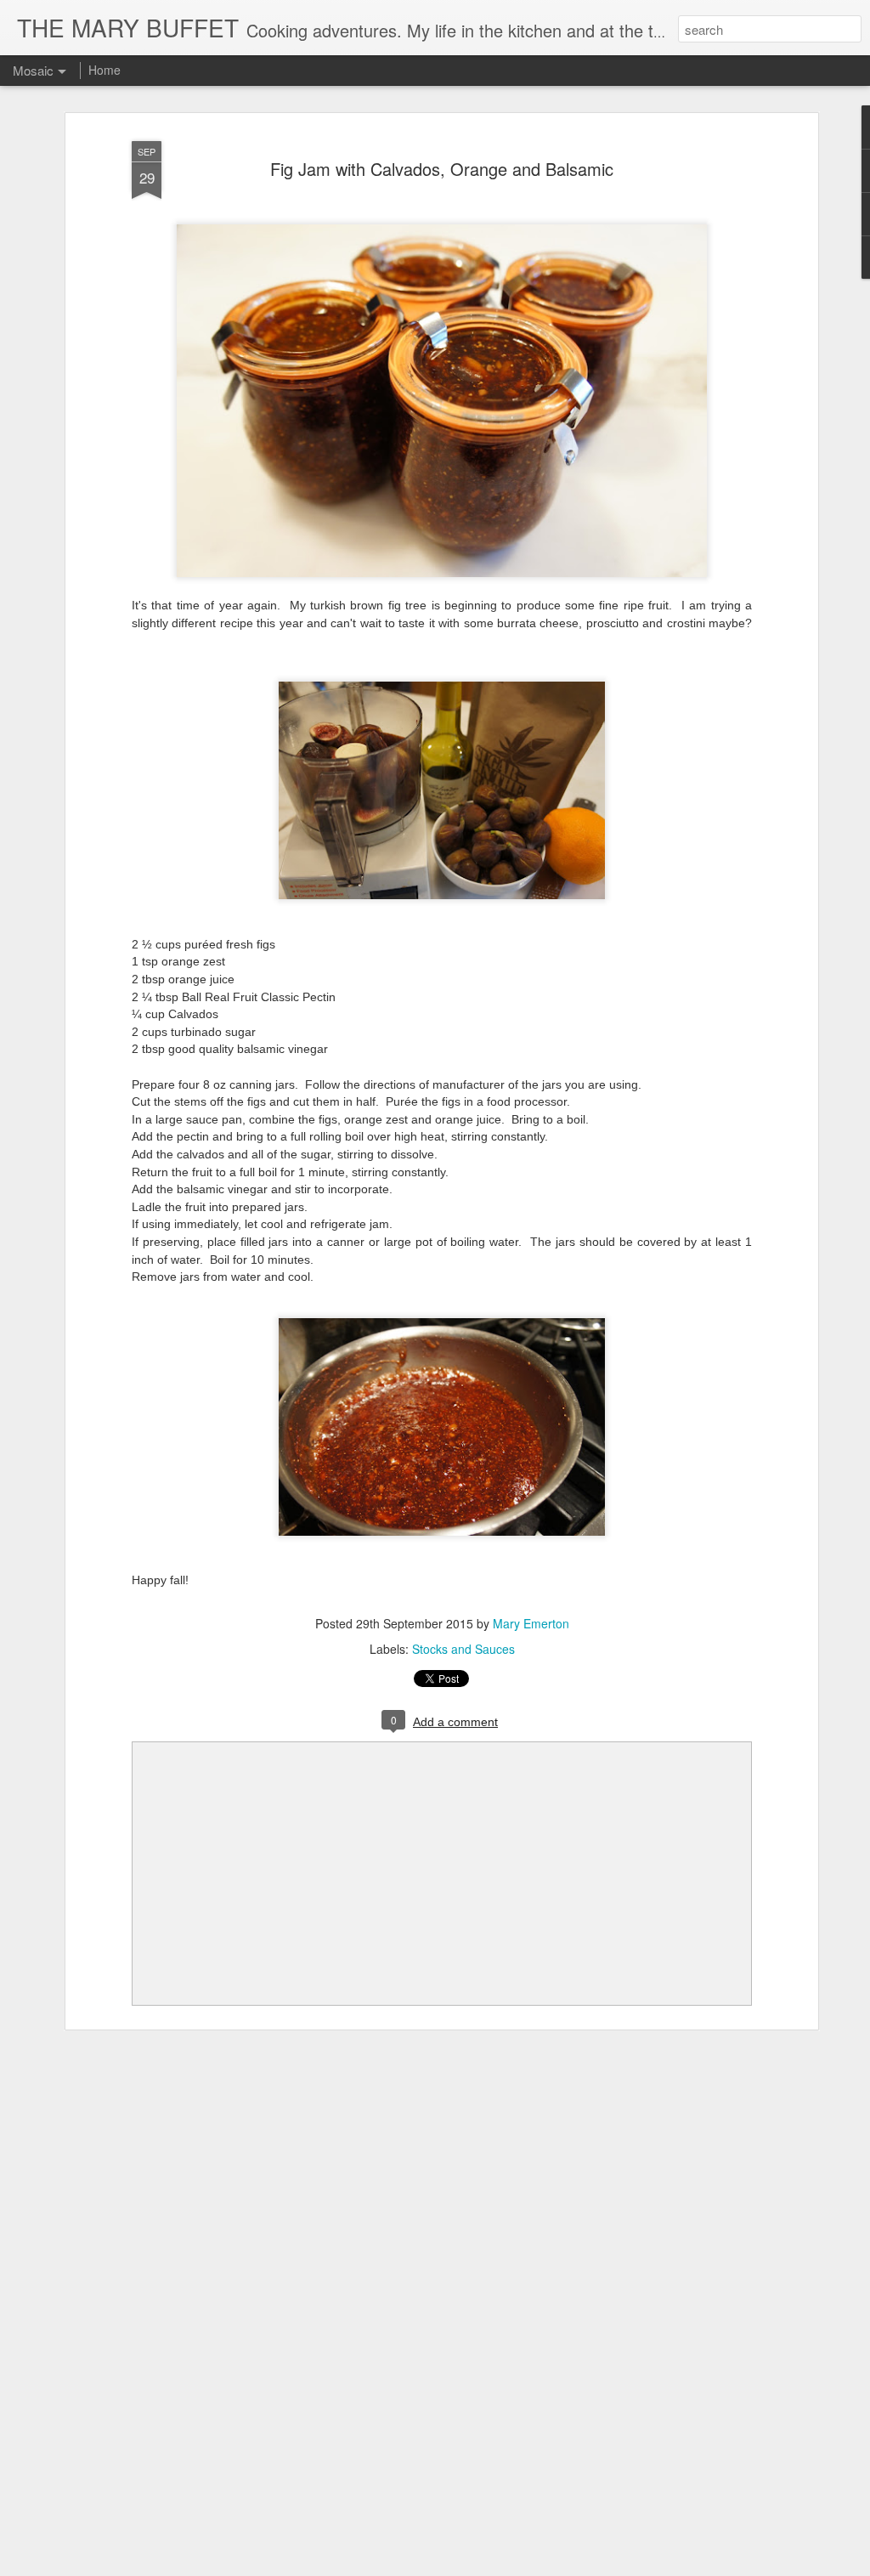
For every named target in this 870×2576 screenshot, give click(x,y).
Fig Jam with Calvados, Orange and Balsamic (442, 169)
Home (105, 70)
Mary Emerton (531, 1623)
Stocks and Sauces (463, 1649)
